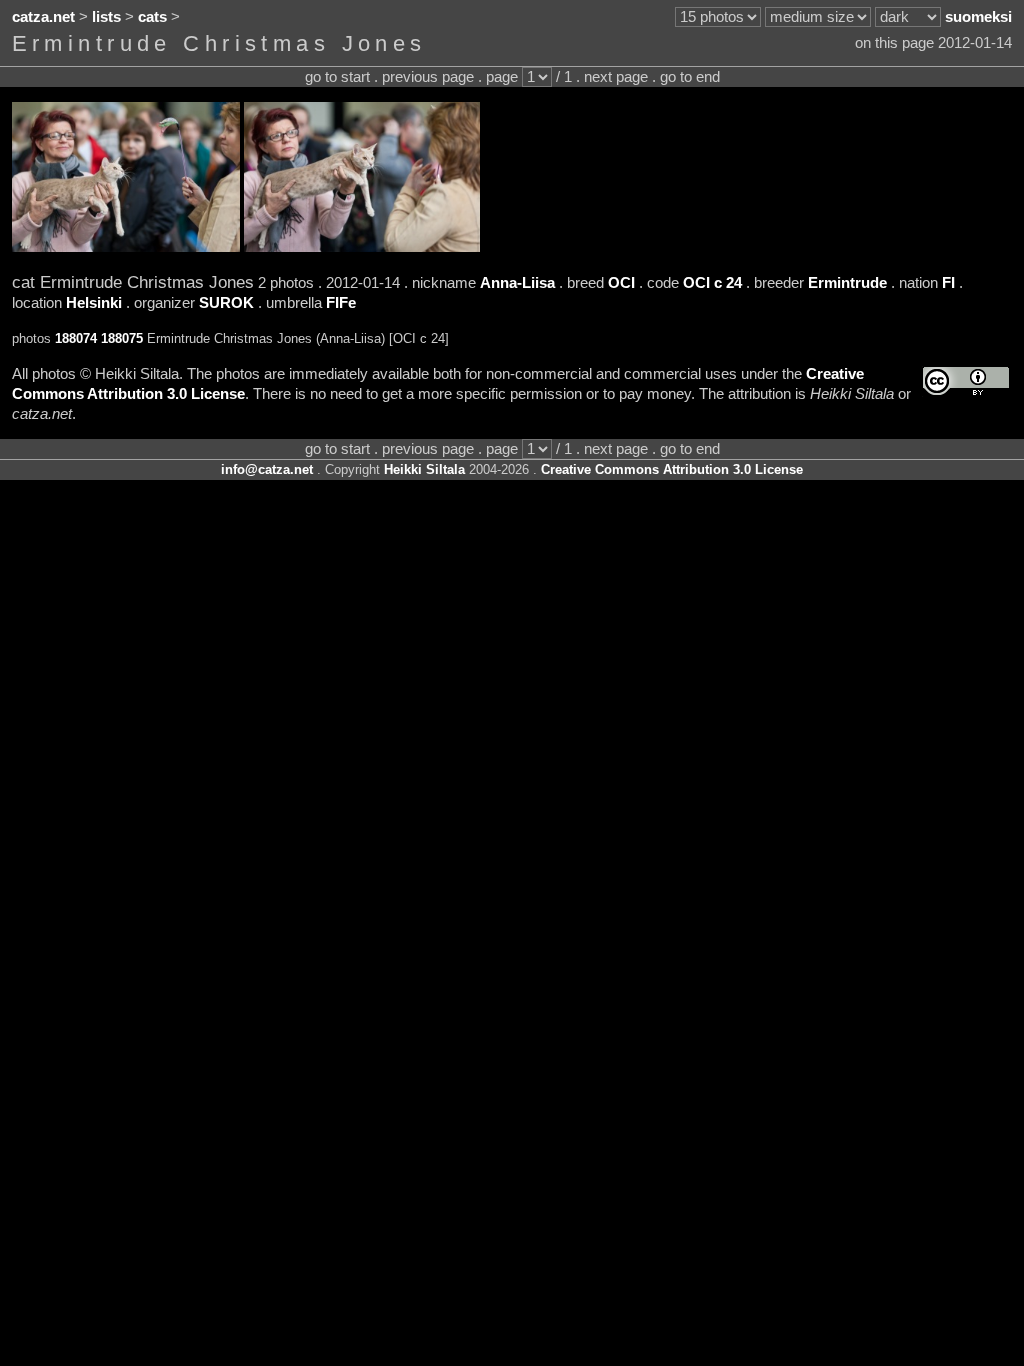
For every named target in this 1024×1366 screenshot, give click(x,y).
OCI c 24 (712, 283)
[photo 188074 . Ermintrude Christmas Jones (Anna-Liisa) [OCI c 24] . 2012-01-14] (126, 247)
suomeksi (978, 17)
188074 (76, 338)
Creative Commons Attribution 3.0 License (672, 469)
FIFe (341, 303)
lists (106, 17)
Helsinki (94, 303)
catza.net (43, 17)
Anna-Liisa (517, 283)
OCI (621, 283)
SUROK (226, 303)
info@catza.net (267, 469)
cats (152, 17)
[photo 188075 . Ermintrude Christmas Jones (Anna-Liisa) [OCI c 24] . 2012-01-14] (362, 247)
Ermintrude (847, 283)
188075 (122, 338)
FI (948, 283)
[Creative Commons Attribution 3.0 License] (966, 381)
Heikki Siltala (424, 469)
